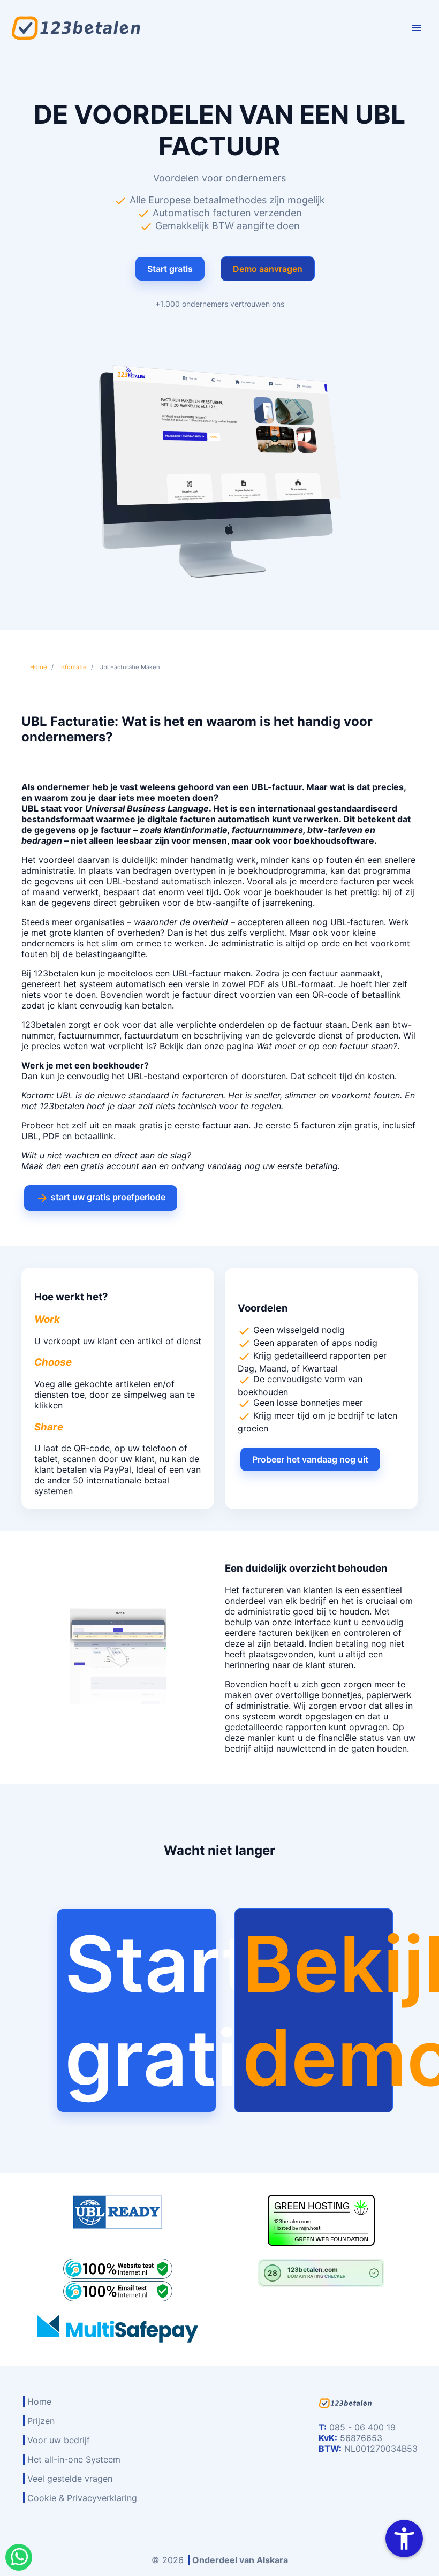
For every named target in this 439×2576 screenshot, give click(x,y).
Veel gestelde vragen (70, 2479)
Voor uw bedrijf (59, 2440)
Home (39, 2401)
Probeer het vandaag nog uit (310, 1459)
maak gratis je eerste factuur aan (181, 1125)
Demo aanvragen (268, 269)
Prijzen (41, 2421)
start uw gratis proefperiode (101, 1198)
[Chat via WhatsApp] (19, 2557)
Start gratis (170, 269)
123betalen (56, 973)
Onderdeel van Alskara (240, 2560)
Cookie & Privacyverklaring (82, 2498)
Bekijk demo (317, 2011)
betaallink (381, 995)
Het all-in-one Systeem (74, 2459)
